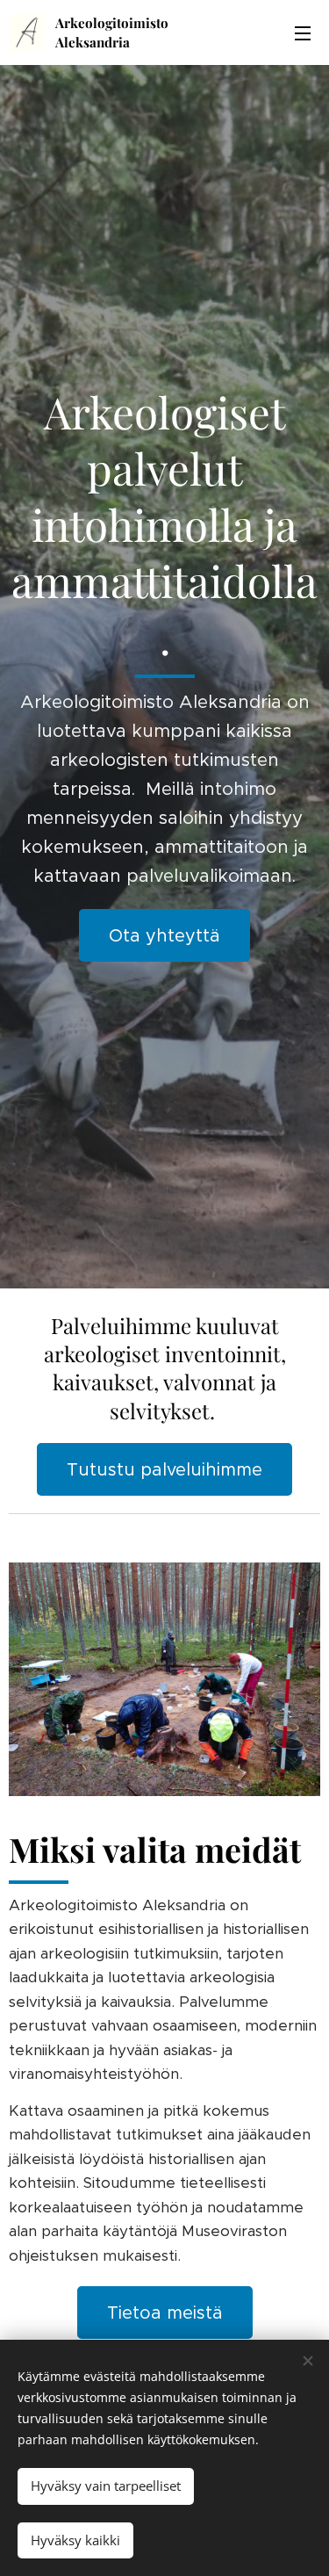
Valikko (303, 32)
